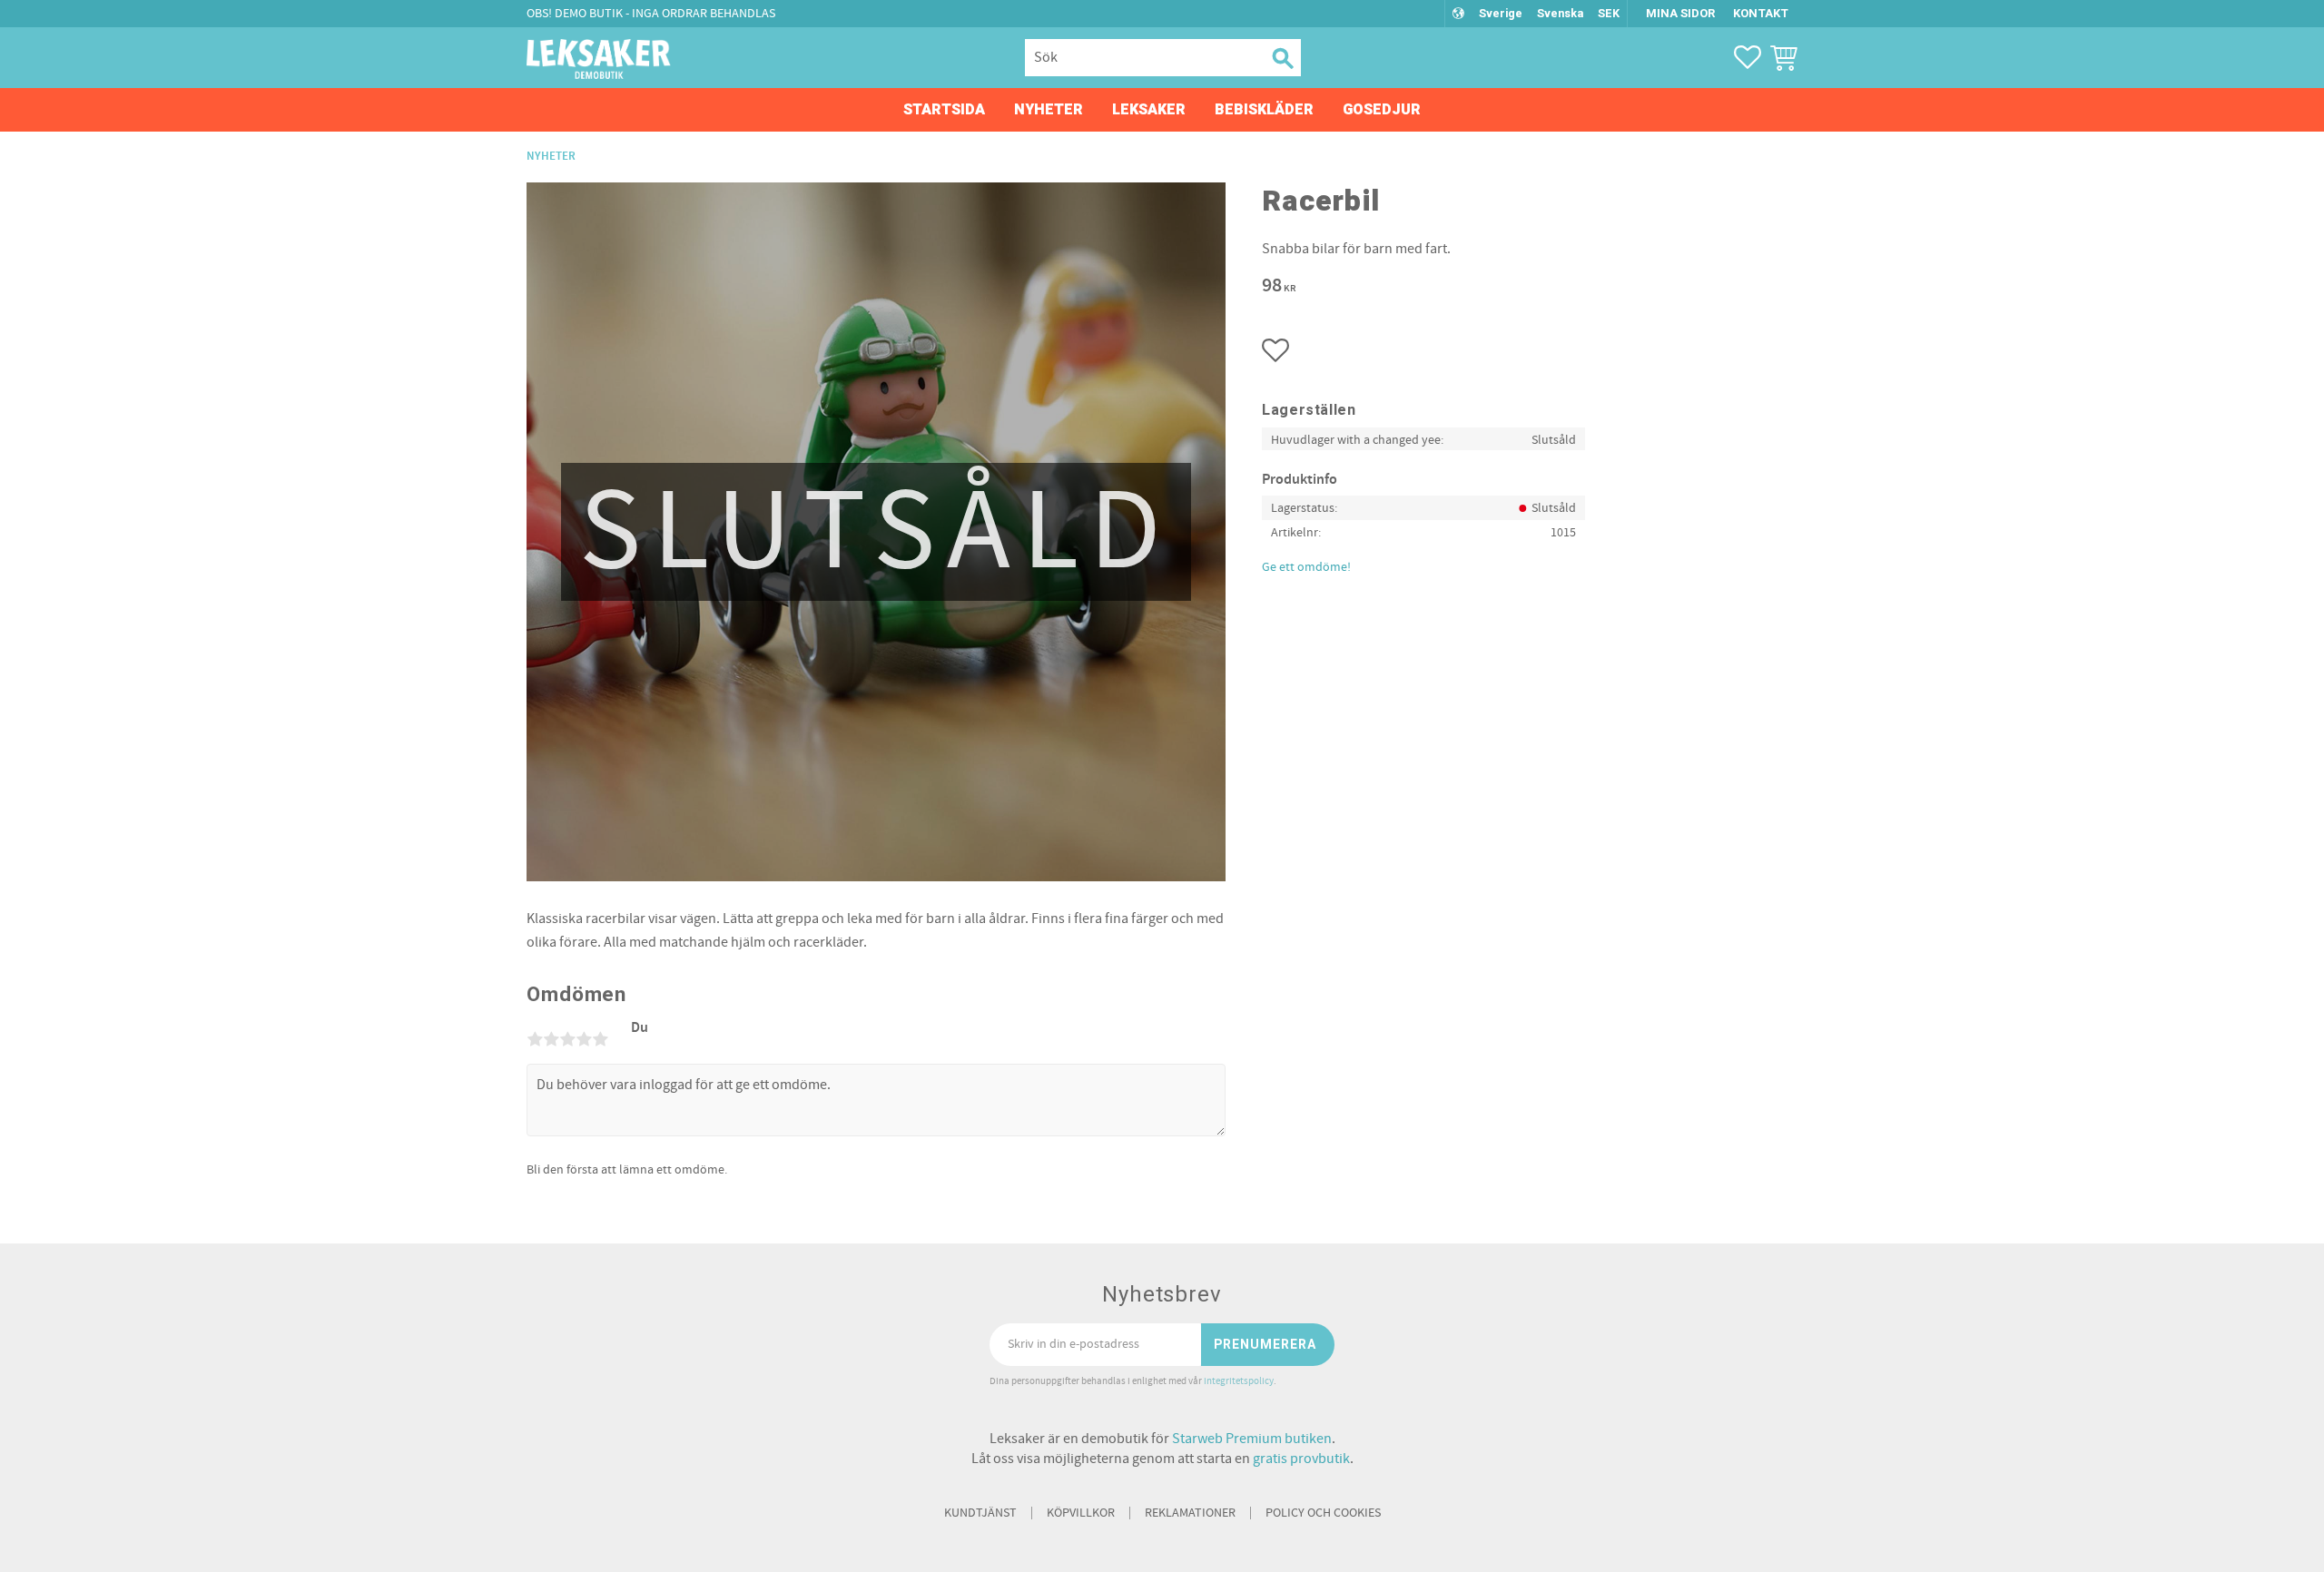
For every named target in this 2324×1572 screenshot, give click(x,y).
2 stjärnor (551, 1039)
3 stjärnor (567, 1039)
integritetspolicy (1239, 1381)
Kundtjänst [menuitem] (980, 1513)
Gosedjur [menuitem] (1382, 110)
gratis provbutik (1301, 1459)
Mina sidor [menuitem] (1680, 13)
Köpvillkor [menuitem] (1081, 1513)
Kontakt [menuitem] (1761, 13)
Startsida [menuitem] (944, 110)
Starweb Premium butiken (1252, 1439)
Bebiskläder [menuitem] (1264, 110)
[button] (1748, 57)
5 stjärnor (600, 1039)
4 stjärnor (584, 1039)
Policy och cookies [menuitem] (1323, 1513)
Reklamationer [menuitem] (1190, 1513)
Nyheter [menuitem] (1049, 110)
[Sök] (1281, 58)
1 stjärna (535, 1039)
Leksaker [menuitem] (1149, 110)
